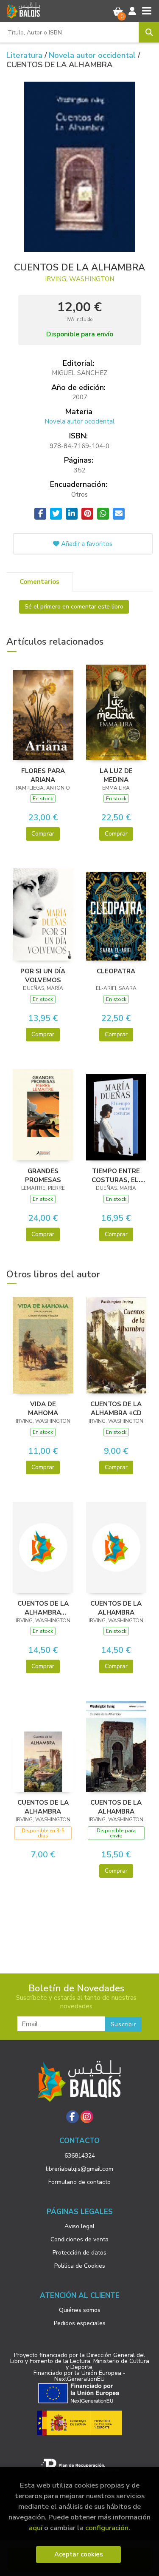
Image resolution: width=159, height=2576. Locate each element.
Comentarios (39, 582)
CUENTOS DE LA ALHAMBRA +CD (116, 1408)
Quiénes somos (80, 2310)
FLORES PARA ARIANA (43, 775)
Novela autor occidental (93, 55)
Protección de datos (79, 2253)
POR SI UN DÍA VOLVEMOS (43, 975)
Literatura (25, 55)
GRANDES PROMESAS (43, 1175)
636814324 (80, 2156)
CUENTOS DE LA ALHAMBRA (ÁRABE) (43, 1608)
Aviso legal (79, 2226)
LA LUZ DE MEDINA (116, 775)
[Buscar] (149, 32)
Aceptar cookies (79, 2554)
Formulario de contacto (79, 2182)
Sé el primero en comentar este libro (74, 607)
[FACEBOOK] (73, 2117)
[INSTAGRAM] (87, 2117)
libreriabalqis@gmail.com (79, 2169)
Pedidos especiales (80, 2323)
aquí (36, 2528)
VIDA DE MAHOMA (43, 1408)
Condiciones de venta (79, 2239)
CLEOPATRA (116, 971)
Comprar (43, 834)
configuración (107, 2528)
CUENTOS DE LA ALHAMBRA (116, 1608)
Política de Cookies (80, 2266)
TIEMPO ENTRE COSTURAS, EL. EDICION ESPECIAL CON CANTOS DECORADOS (116, 1175)
